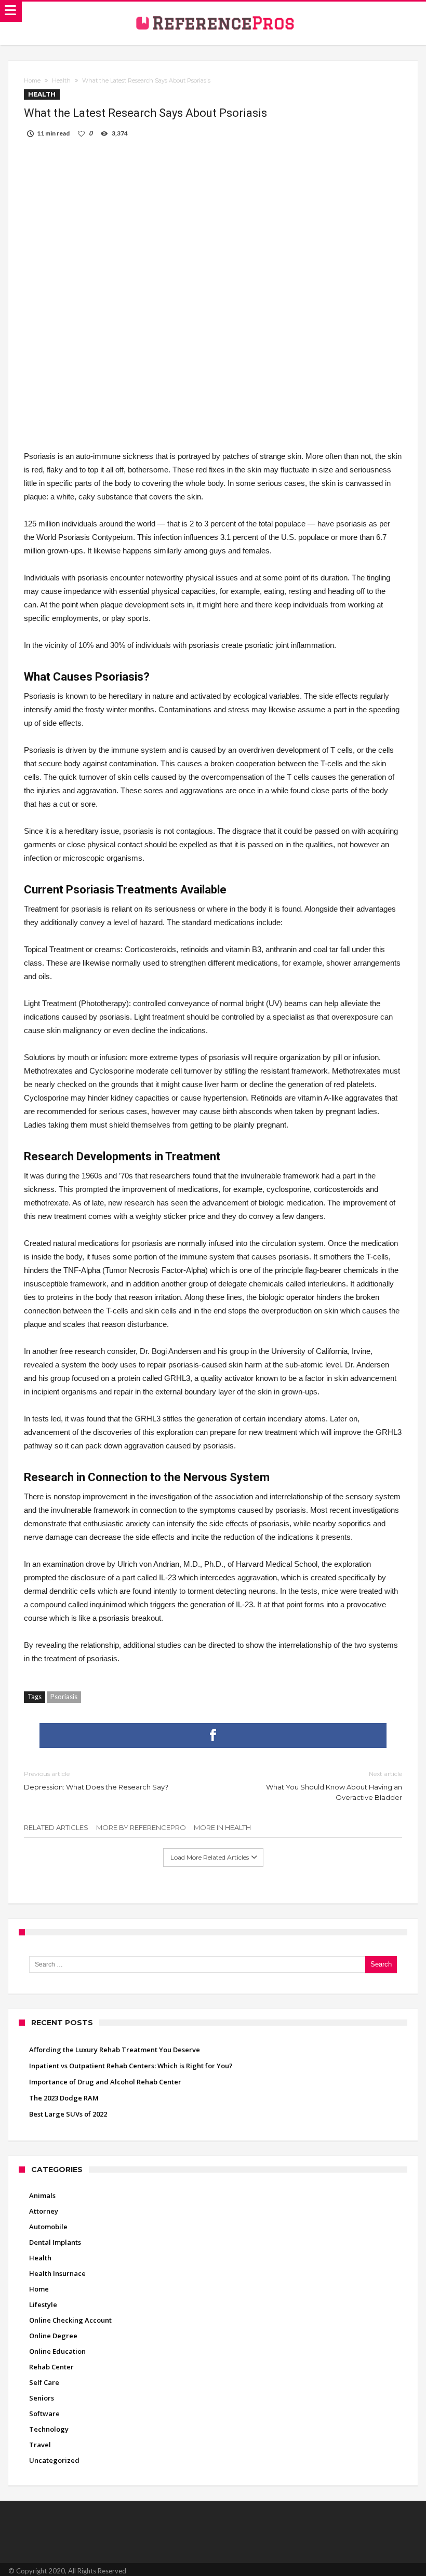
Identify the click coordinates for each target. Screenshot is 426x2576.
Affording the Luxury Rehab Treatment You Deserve (115, 2050)
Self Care (44, 2382)
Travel (40, 2445)
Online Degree (53, 2336)
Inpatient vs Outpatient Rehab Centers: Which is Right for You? (131, 2066)
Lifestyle (43, 2304)
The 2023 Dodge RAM (64, 2098)
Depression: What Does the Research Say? (96, 1780)
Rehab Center (51, 2367)
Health (61, 80)
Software (44, 2414)
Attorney (44, 2211)
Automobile (48, 2227)
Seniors (42, 2398)
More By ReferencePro (141, 1827)
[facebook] (213, 1736)
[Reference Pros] (213, 9)
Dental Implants (55, 2242)
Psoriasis (64, 1697)
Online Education (57, 2351)
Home (32, 80)
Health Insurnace (57, 2273)
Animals (42, 2195)
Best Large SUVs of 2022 (68, 2114)
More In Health (222, 1827)
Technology (49, 2429)
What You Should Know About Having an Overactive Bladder (334, 1786)
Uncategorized (54, 2460)
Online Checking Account (70, 2320)
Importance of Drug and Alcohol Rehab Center (105, 2082)
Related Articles (56, 1827)
